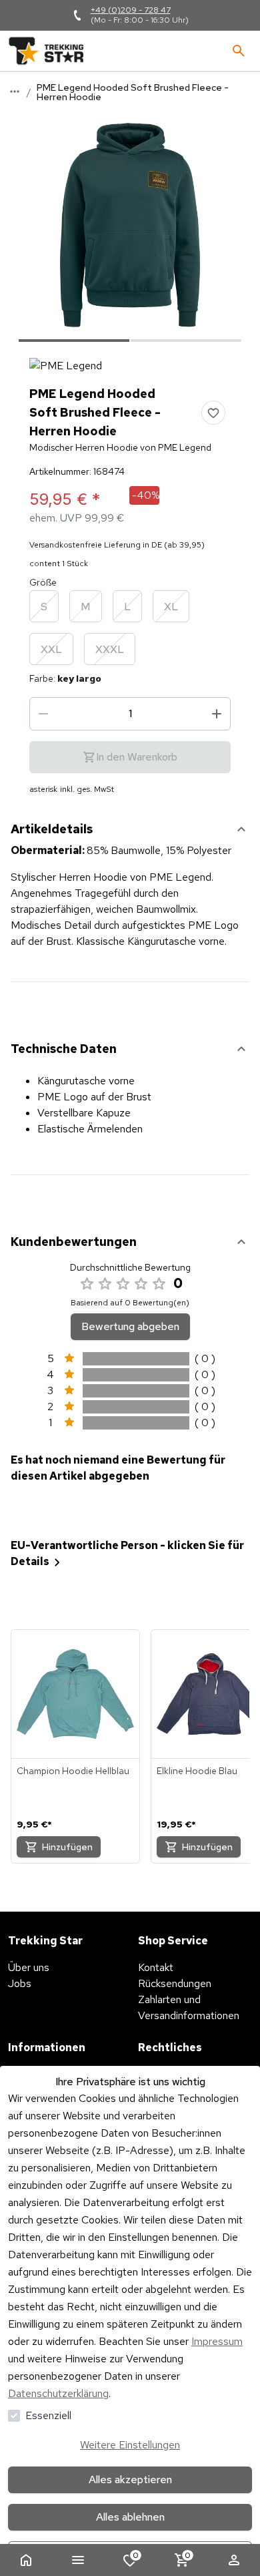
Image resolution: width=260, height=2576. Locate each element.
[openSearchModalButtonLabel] (239, 51)
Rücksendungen (175, 1983)
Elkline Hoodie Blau (197, 1771)
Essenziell (48, 2415)
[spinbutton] (130, 714)
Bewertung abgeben (130, 1326)
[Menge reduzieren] (43, 714)
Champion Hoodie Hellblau (73, 1771)
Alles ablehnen (130, 2517)
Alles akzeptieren (130, 2480)
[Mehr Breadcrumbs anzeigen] (15, 91)
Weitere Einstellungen (130, 2445)
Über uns (29, 1967)
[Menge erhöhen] (217, 714)
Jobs (20, 1983)
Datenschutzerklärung (58, 2393)
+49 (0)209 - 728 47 (131, 10)
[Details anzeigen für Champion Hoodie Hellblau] (75, 1694)
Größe (43, 582)
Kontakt (156, 1967)
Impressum (217, 2341)
